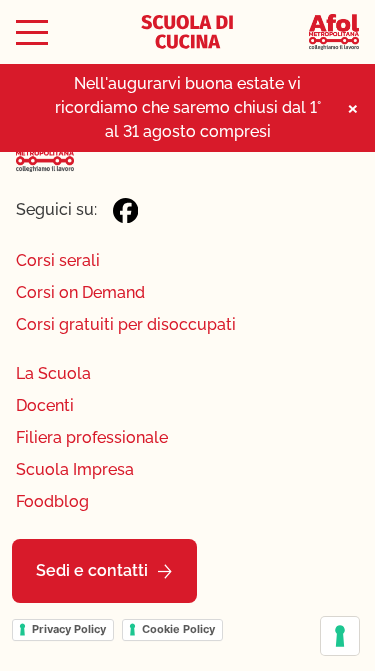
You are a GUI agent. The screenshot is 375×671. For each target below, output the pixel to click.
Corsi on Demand (80, 292)
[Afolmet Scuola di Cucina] (187, 32)
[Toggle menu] (32, 32)
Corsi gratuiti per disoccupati (126, 324)
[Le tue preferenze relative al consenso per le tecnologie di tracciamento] (340, 636)
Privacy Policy (69, 629)
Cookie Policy (178, 629)
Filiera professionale (92, 437)
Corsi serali (58, 260)
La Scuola (53, 373)
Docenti (45, 405)
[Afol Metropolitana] (334, 32)
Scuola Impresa (75, 469)
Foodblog (52, 501)
